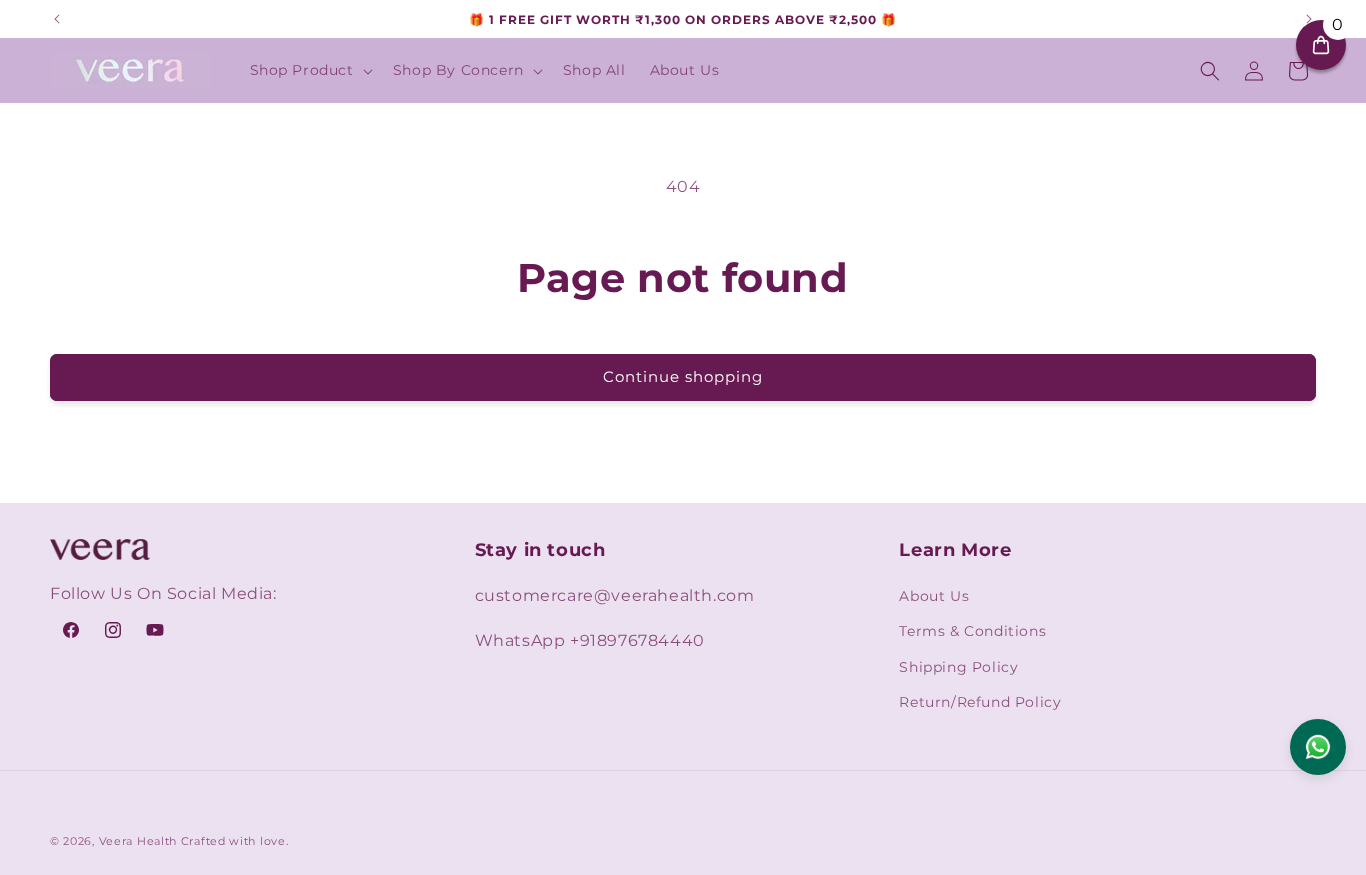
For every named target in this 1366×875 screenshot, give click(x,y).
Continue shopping (683, 376)
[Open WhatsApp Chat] (1318, 747)
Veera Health (138, 841)
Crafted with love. (235, 841)
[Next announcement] (1309, 19)
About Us (934, 596)
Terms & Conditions (972, 631)
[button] (309, 70)
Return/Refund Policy (980, 702)
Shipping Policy (958, 667)
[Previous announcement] (57, 19)
